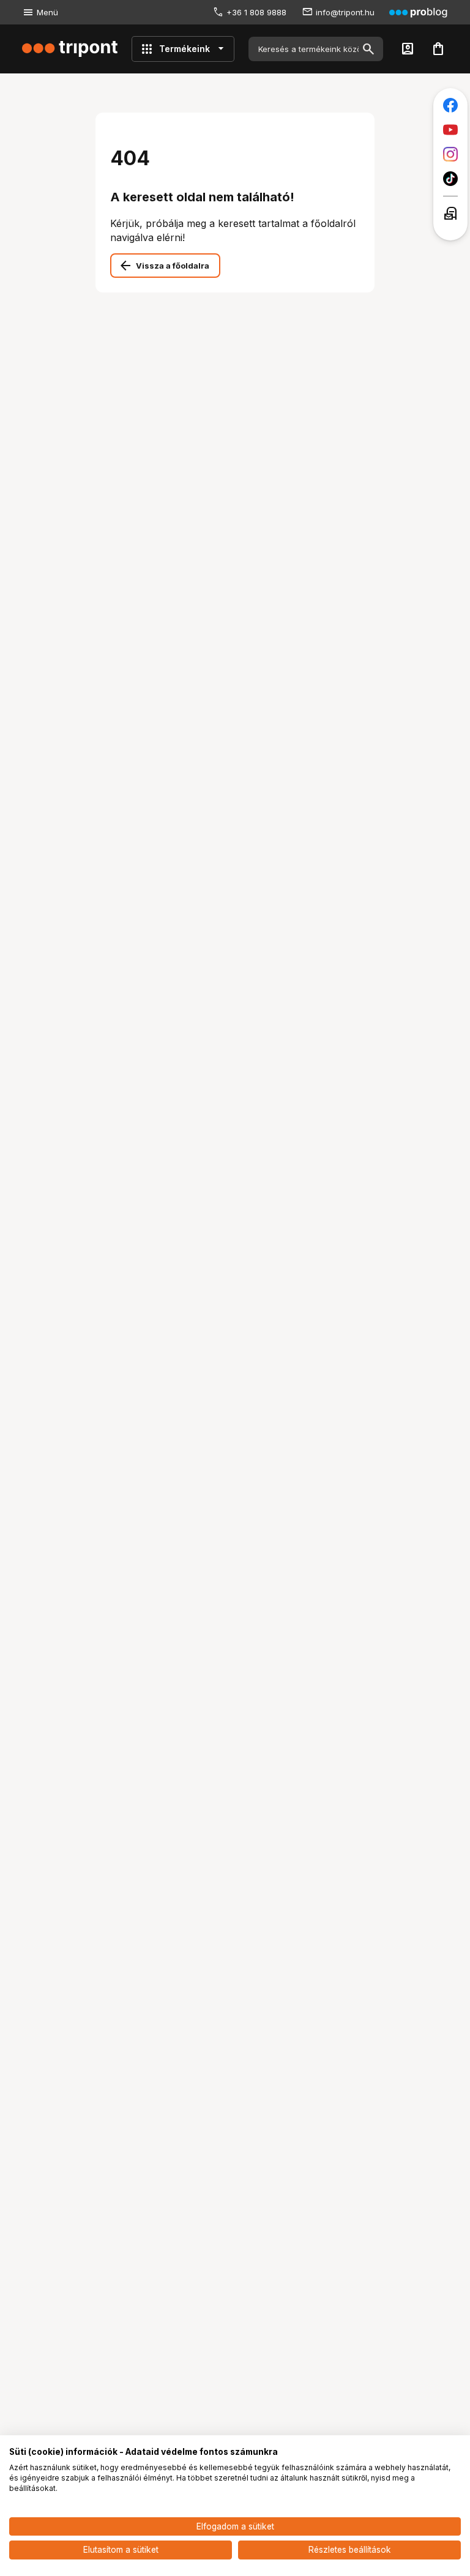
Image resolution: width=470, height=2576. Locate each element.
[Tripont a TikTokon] (450, 179)
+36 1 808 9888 (256, 12)
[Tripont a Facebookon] (450, 105)
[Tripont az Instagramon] (450, 154)
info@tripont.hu (345, 12)
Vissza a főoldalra (173, 266)
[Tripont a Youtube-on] (450, 130)
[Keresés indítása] (368, 49)
